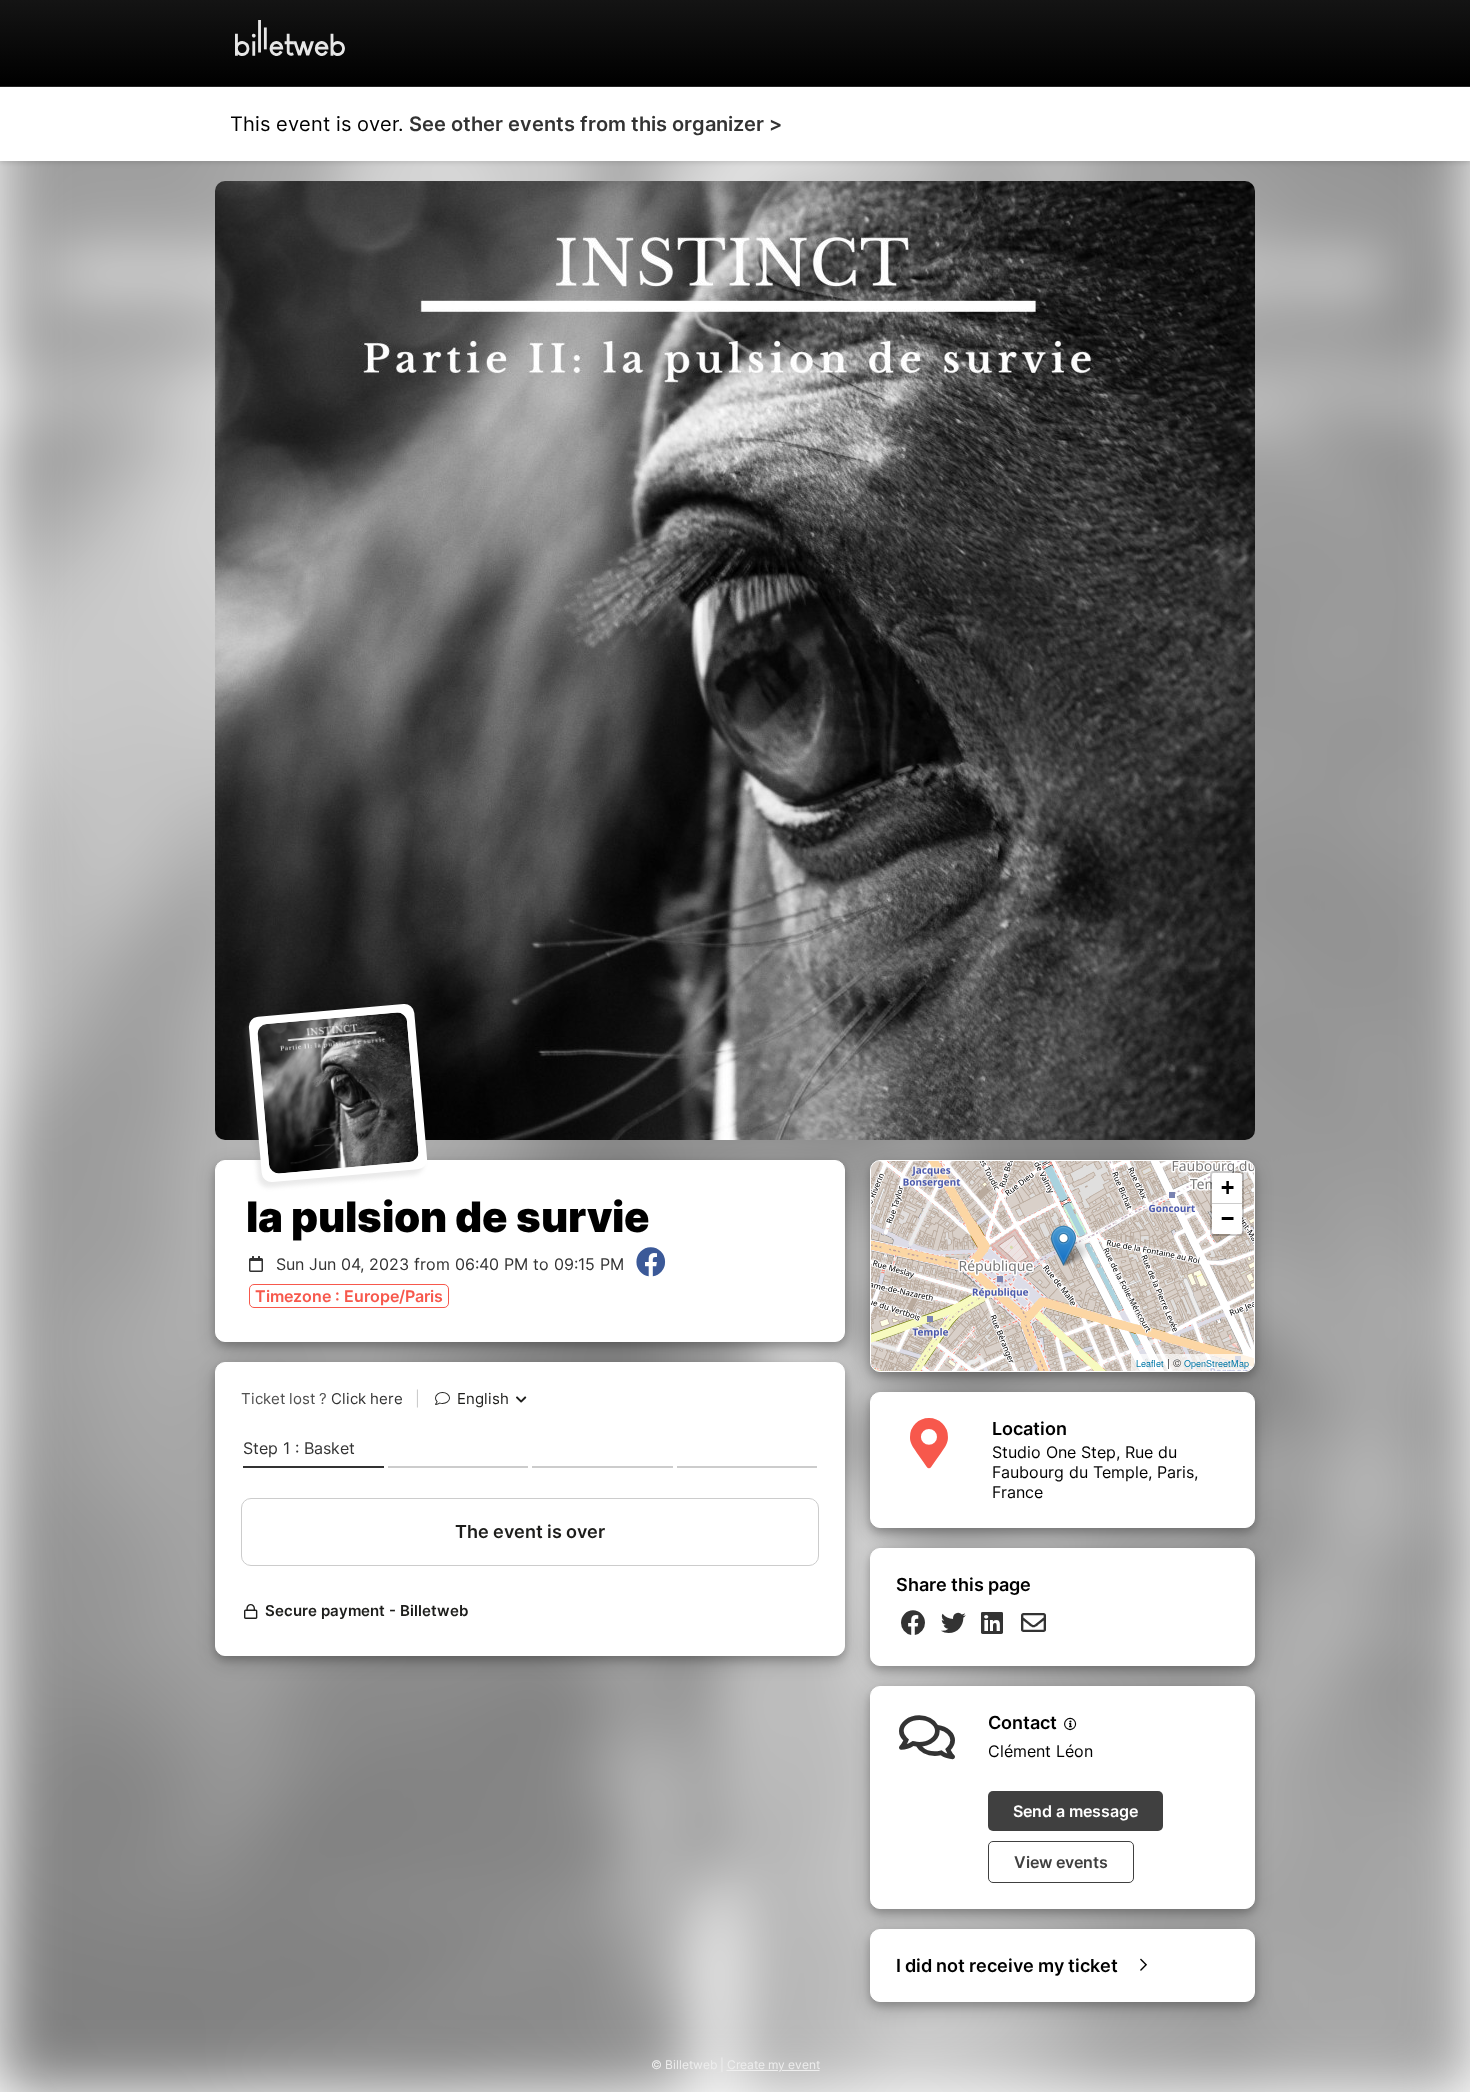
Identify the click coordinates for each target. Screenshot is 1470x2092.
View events (1061, 1862)
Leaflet (1150, 1363)
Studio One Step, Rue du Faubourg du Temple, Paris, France (1095, 1472)
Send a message (1075, 1811)
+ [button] (1227, 1187)
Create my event (773, 2064)
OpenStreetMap (1216, 1363)
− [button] (1227, 1218)
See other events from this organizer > (595, 124)
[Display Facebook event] (651, 1264)
